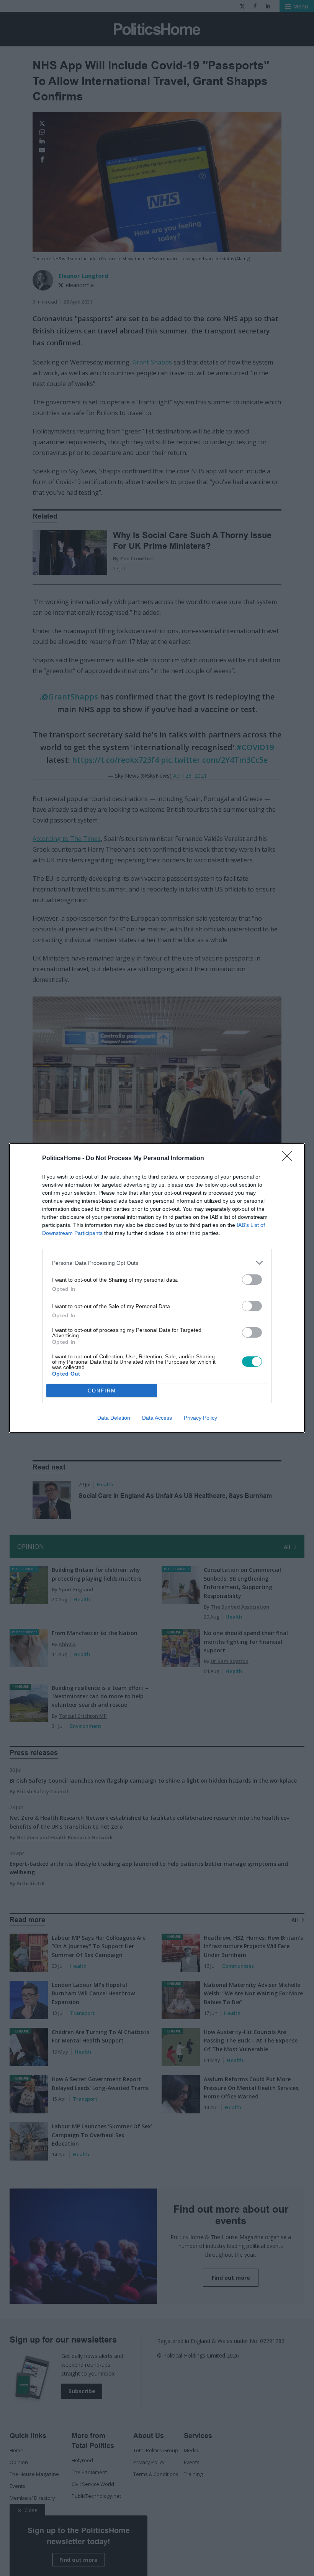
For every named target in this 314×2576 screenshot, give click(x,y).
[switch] (252, 1280)
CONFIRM (102, 1391)
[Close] (289, 1159)
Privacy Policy (200, 1418)
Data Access (157, 1418)
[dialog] (157, 1288)
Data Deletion (114, 1418)
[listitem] (157, 1263)
